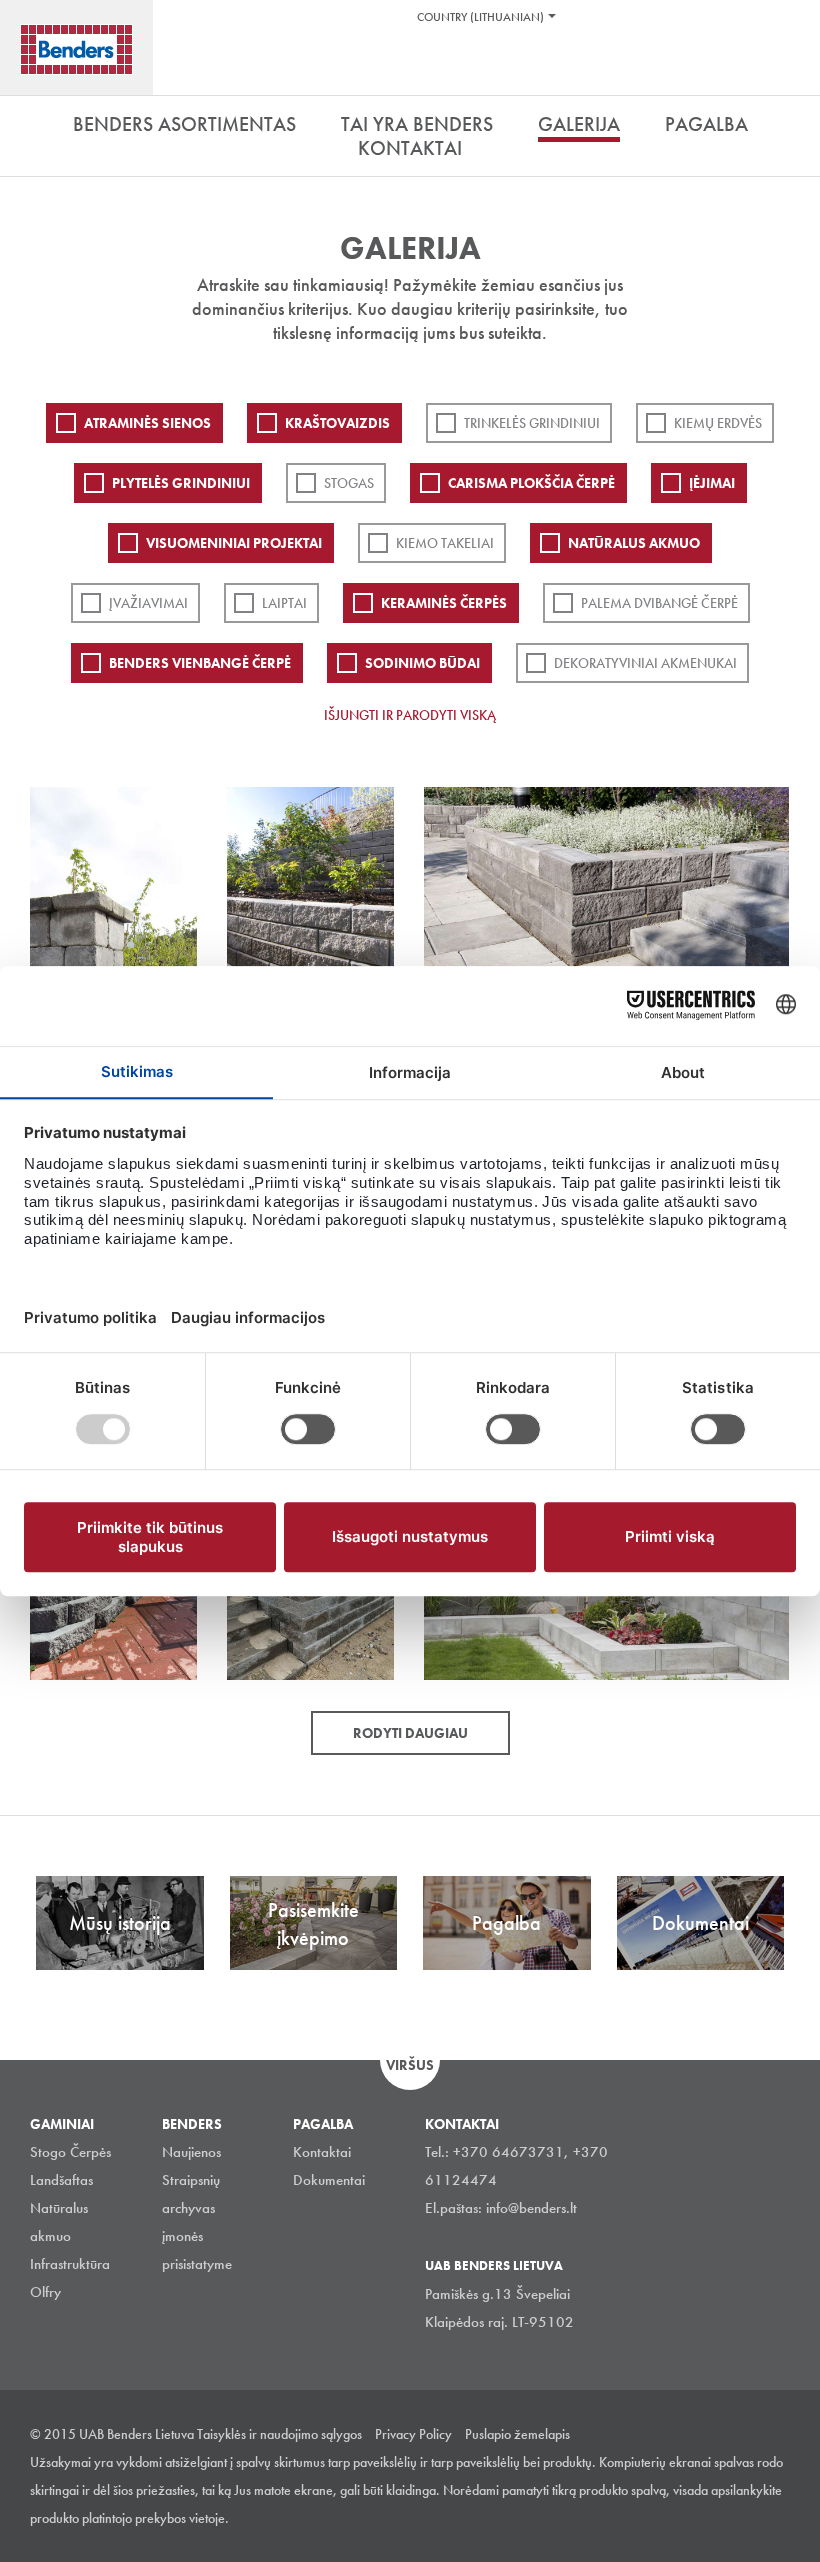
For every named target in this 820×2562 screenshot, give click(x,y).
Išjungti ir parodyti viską (410, 715)
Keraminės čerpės (444, 603)
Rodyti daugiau (410, 1733)
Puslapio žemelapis (517, 2434)
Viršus (410, 2065)
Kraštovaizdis (337, 423)
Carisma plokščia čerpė (531, 483)
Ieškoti (790, 69)
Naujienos (191, 2152)
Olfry (45, 2292)
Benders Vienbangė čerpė (200, 663)
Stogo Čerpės (70, 2152)
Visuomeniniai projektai (234, 543)
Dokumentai (329, 2180)
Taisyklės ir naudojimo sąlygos (279, 2434)
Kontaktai (322, 2152)
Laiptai (284, 603)
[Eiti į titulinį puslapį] (76, 49)
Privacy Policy (413, 2434)
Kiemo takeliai (445, 543)
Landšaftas (61, 2180)
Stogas (349, 483)
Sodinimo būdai (422, 663)
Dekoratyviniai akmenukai (645, 663)
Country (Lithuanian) (480, 17)
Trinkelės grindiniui (532, 423)
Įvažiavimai (148, 603)
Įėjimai (712, 483)
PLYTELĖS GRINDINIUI (181, 483)
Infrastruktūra (70, 2264)
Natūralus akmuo (634, 543)
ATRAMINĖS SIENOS (147, 423)
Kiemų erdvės (718, 423)
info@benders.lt (531, 2208)
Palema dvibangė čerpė (659, 603)
